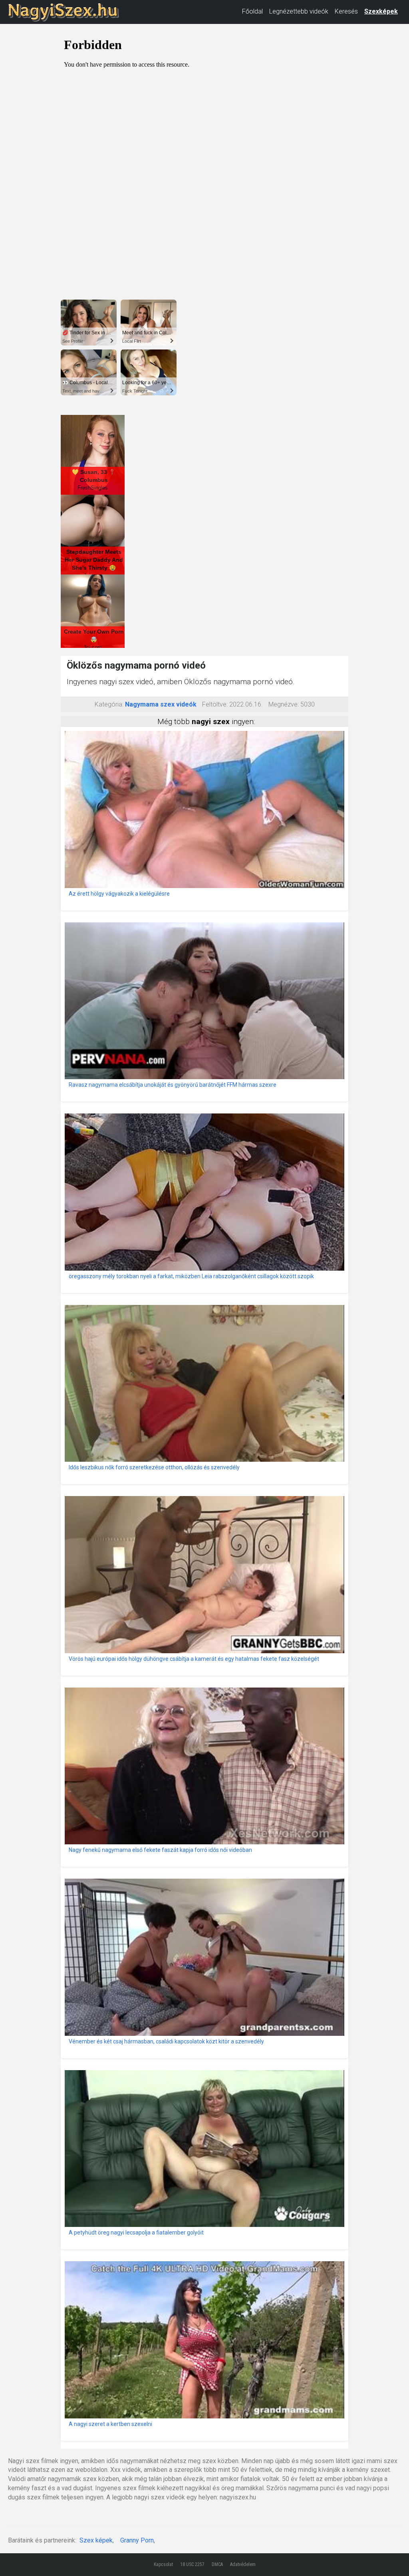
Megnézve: (284, 704)
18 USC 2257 (192, 2564)
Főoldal (252, 11)
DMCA (217, 2564)
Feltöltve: (215, 704)
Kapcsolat (163, 2564)
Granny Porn (137, 2540)
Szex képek (96, 2540)
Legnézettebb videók (299, 11)
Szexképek (381, 11)
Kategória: (109, 704)
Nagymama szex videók (161, 704)
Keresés (346, 11)
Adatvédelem (243, 2564)
